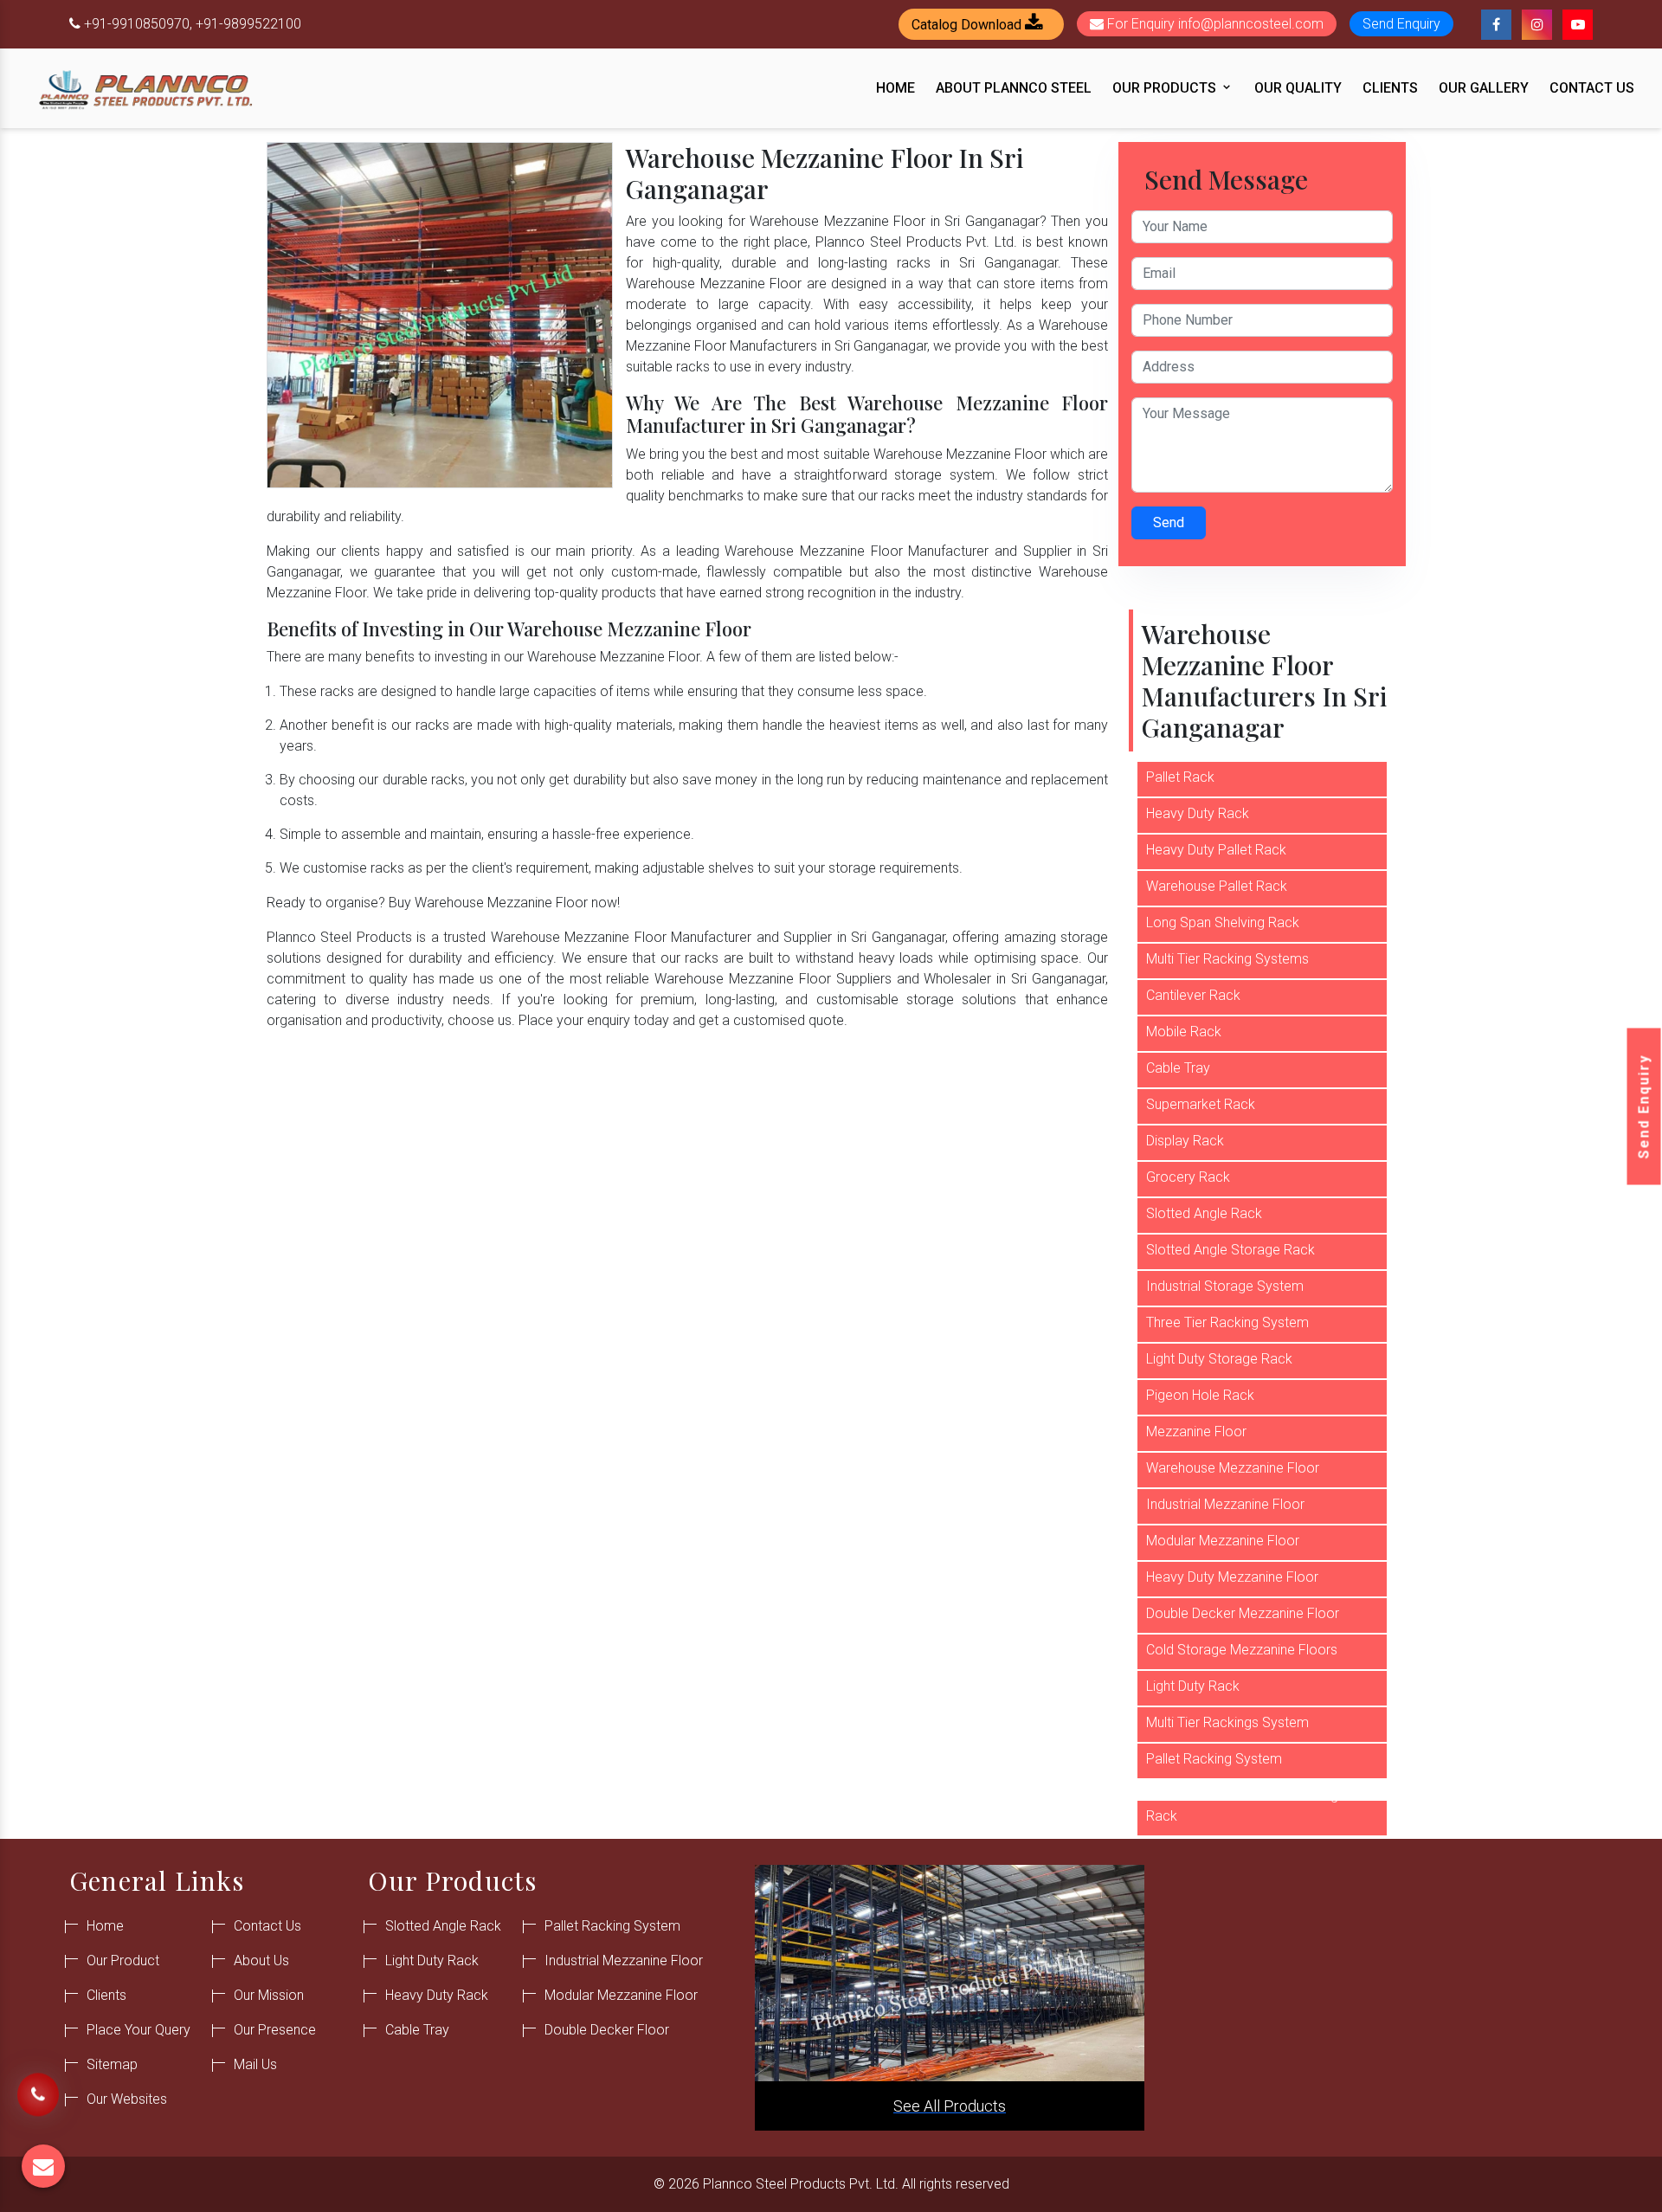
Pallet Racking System (1214, 1759)
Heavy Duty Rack (1198, 813)
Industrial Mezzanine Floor (1225, 1504)
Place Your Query (138, 2030)
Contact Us (1592, 88)
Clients (1390, 88)
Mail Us (255, 2064)
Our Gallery (1484, 88)
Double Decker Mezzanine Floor (1243, 1613)
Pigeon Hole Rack (1200, 1395)
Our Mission (269, 1995)
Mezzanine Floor (1196, 1432)
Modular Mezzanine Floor (1223, 1541)
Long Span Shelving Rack (1223, 922)
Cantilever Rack (1193, 995)
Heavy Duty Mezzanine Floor (1232, 1577)
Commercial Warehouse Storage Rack (1246, 1806)
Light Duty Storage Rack (1219, 1359)
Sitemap (112, 2064)
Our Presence (275, 2030)
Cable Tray (1178, 1068)
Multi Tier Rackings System (1227, 1722)
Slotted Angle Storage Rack (1230, 1250)
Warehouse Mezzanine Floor (1233, 1468)
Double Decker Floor (607, 2030)
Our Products (1166, 88)
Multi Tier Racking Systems (1227, 959)
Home (895, 88)
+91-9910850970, (138, 24)
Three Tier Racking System (1227, 1322)
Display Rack (1185, 1141)
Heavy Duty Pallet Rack (1216, 850)
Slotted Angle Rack (1204, 1213)
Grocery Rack (1188, 1177)
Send (1169, 522)
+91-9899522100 (248, 24)
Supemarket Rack (1201, 1104)
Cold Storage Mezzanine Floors (1242, 1650)
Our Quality (1298, 88)
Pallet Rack (1180, 777)
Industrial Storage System (1225, 1286)
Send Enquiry (1644, 1106)
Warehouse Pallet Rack (1217, 886)
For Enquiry (1214, 24)
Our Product (123, 1960)
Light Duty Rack (1193, 1686)
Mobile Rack (1184, 1032)
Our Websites (127, 2099)
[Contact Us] (38, 2100)
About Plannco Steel (1014, 88)
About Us (261, 1960)
